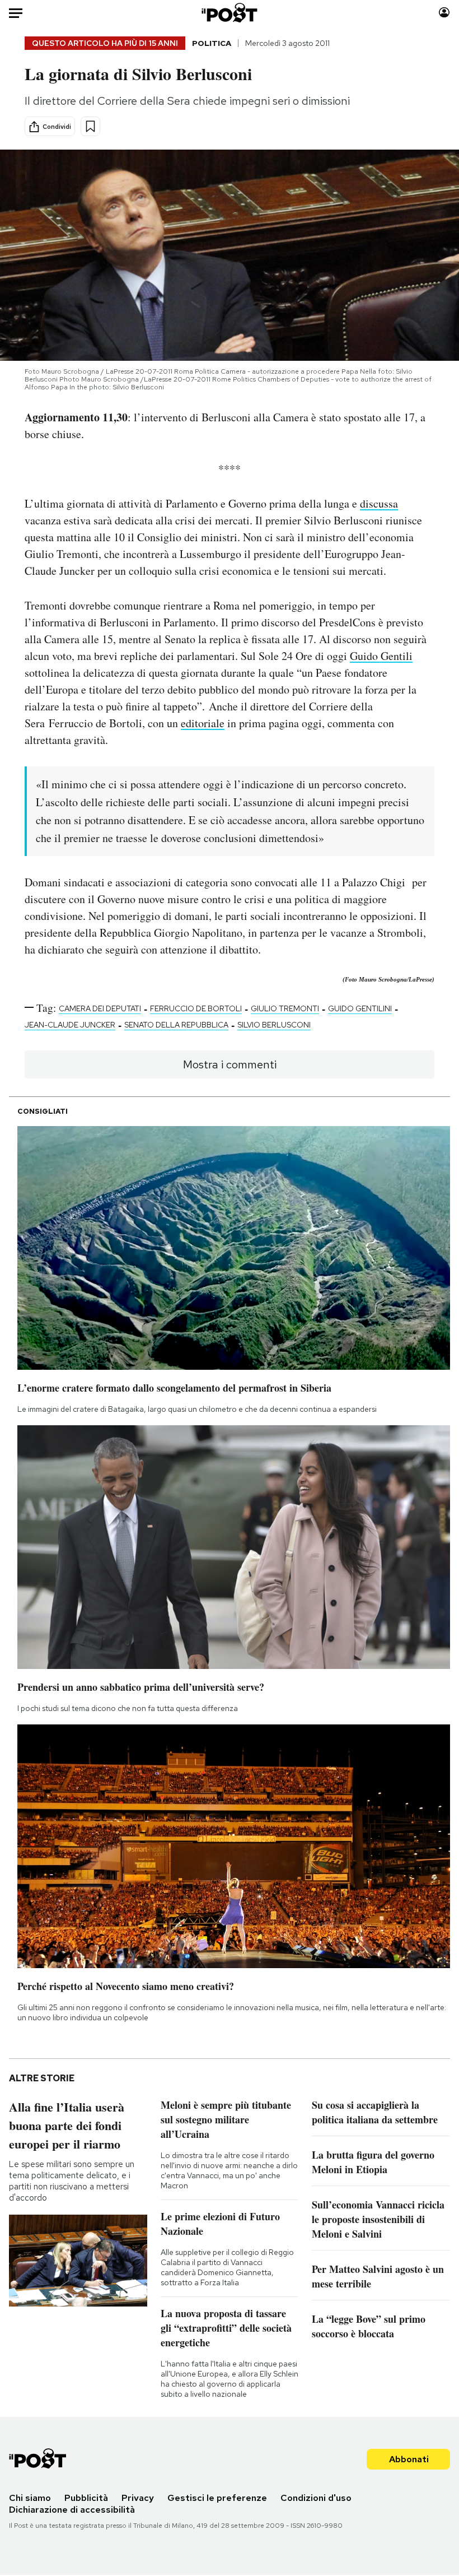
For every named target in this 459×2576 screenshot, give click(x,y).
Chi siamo (30, 2498)
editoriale (203, 723)
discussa (379, 503)
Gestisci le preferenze (217, 2498)
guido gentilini (360, 1008)
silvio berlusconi (274, 1025)
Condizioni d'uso (316, 2498)
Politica (212, 43)
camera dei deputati (100, 1008)
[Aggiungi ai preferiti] (90, 126)
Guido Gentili (381, 656)
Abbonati (409, 2459)
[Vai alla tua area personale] (444, 13)
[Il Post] (230, 13)
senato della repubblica (176, 1025)
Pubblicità (86, 2498)
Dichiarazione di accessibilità (72, 2510)
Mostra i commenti (230, 1064)
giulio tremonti (285, 1008)
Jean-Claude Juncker (70, 1025)
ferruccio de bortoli (196, 1008)
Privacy (138, 2498)
